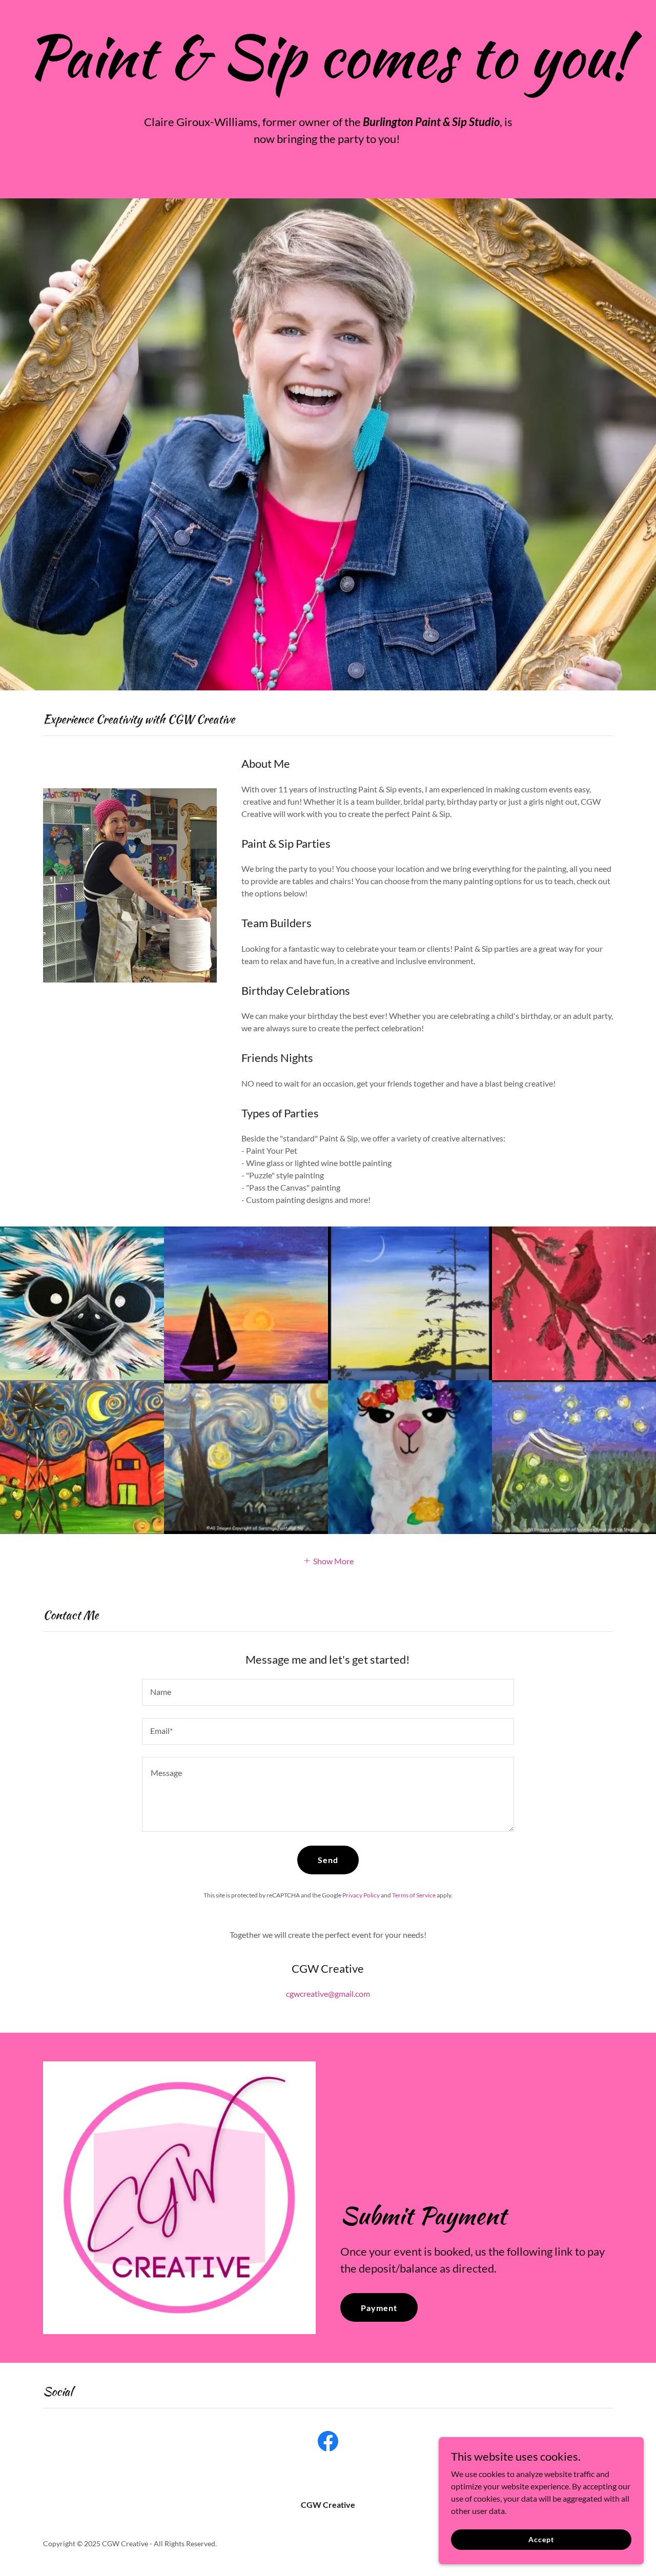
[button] (328, 1560)
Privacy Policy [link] (361, 1895)
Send (328, 1860)
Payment (379, 2308)
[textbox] (328, 1692)
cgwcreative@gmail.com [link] (328, 1994)
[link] (328, 2443)
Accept (541, 2539)
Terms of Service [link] (414, 1895)
